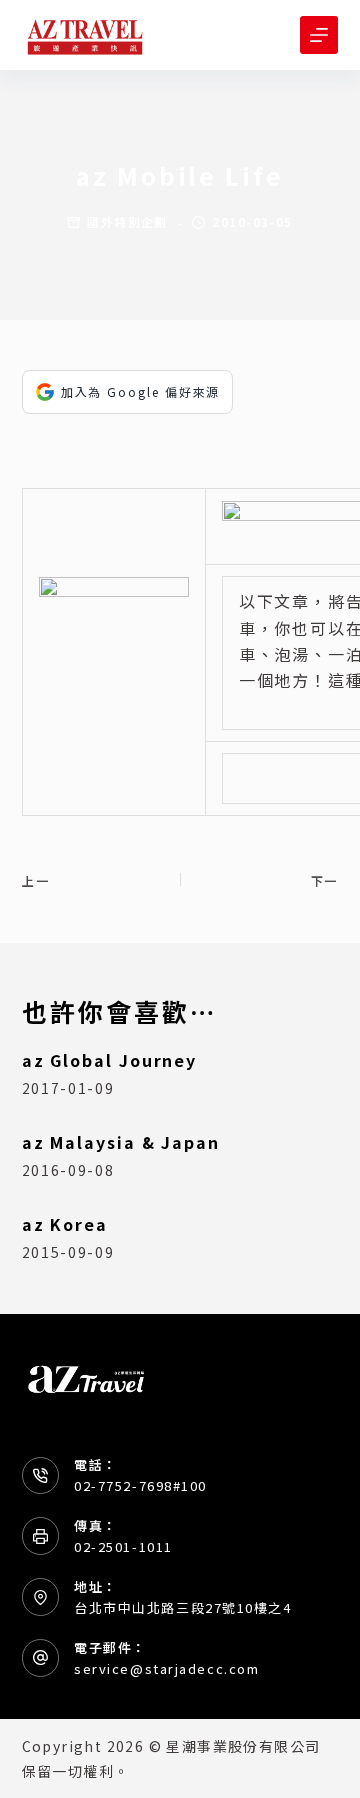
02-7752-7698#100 (140, 1485)
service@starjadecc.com (166, 1668)
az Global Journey (110, 1060)
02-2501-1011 (123, 1546)
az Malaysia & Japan (121, 1142)
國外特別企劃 (127, 221)
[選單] (319, 35)
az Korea (65, 1224)
